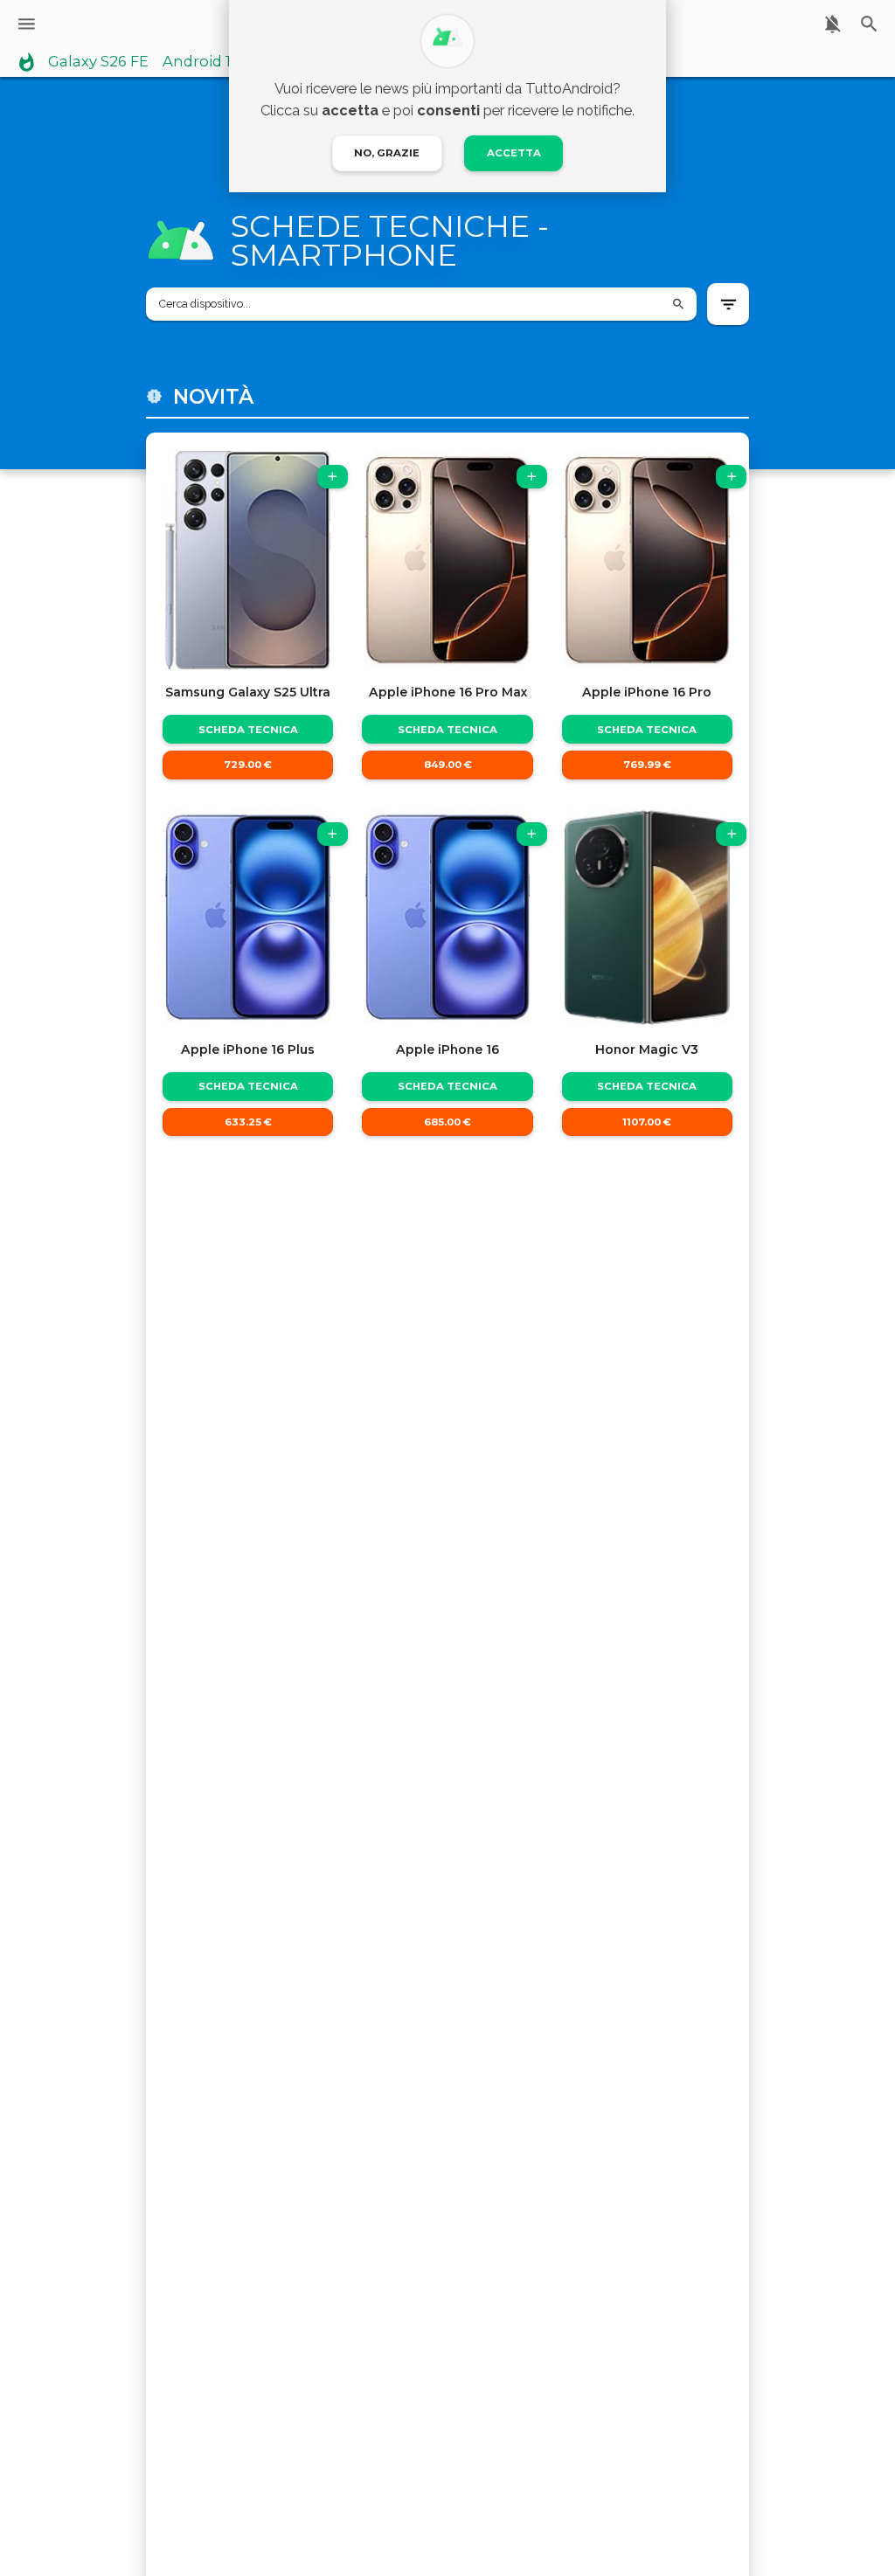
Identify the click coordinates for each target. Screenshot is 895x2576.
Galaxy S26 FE (98, 62)
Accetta (514, 153)
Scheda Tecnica (248, 730)
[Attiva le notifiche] (833, 24)
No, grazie (387, 153)
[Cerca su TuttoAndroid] (869, 24)
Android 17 (201, 62)
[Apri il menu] (27, 24)
